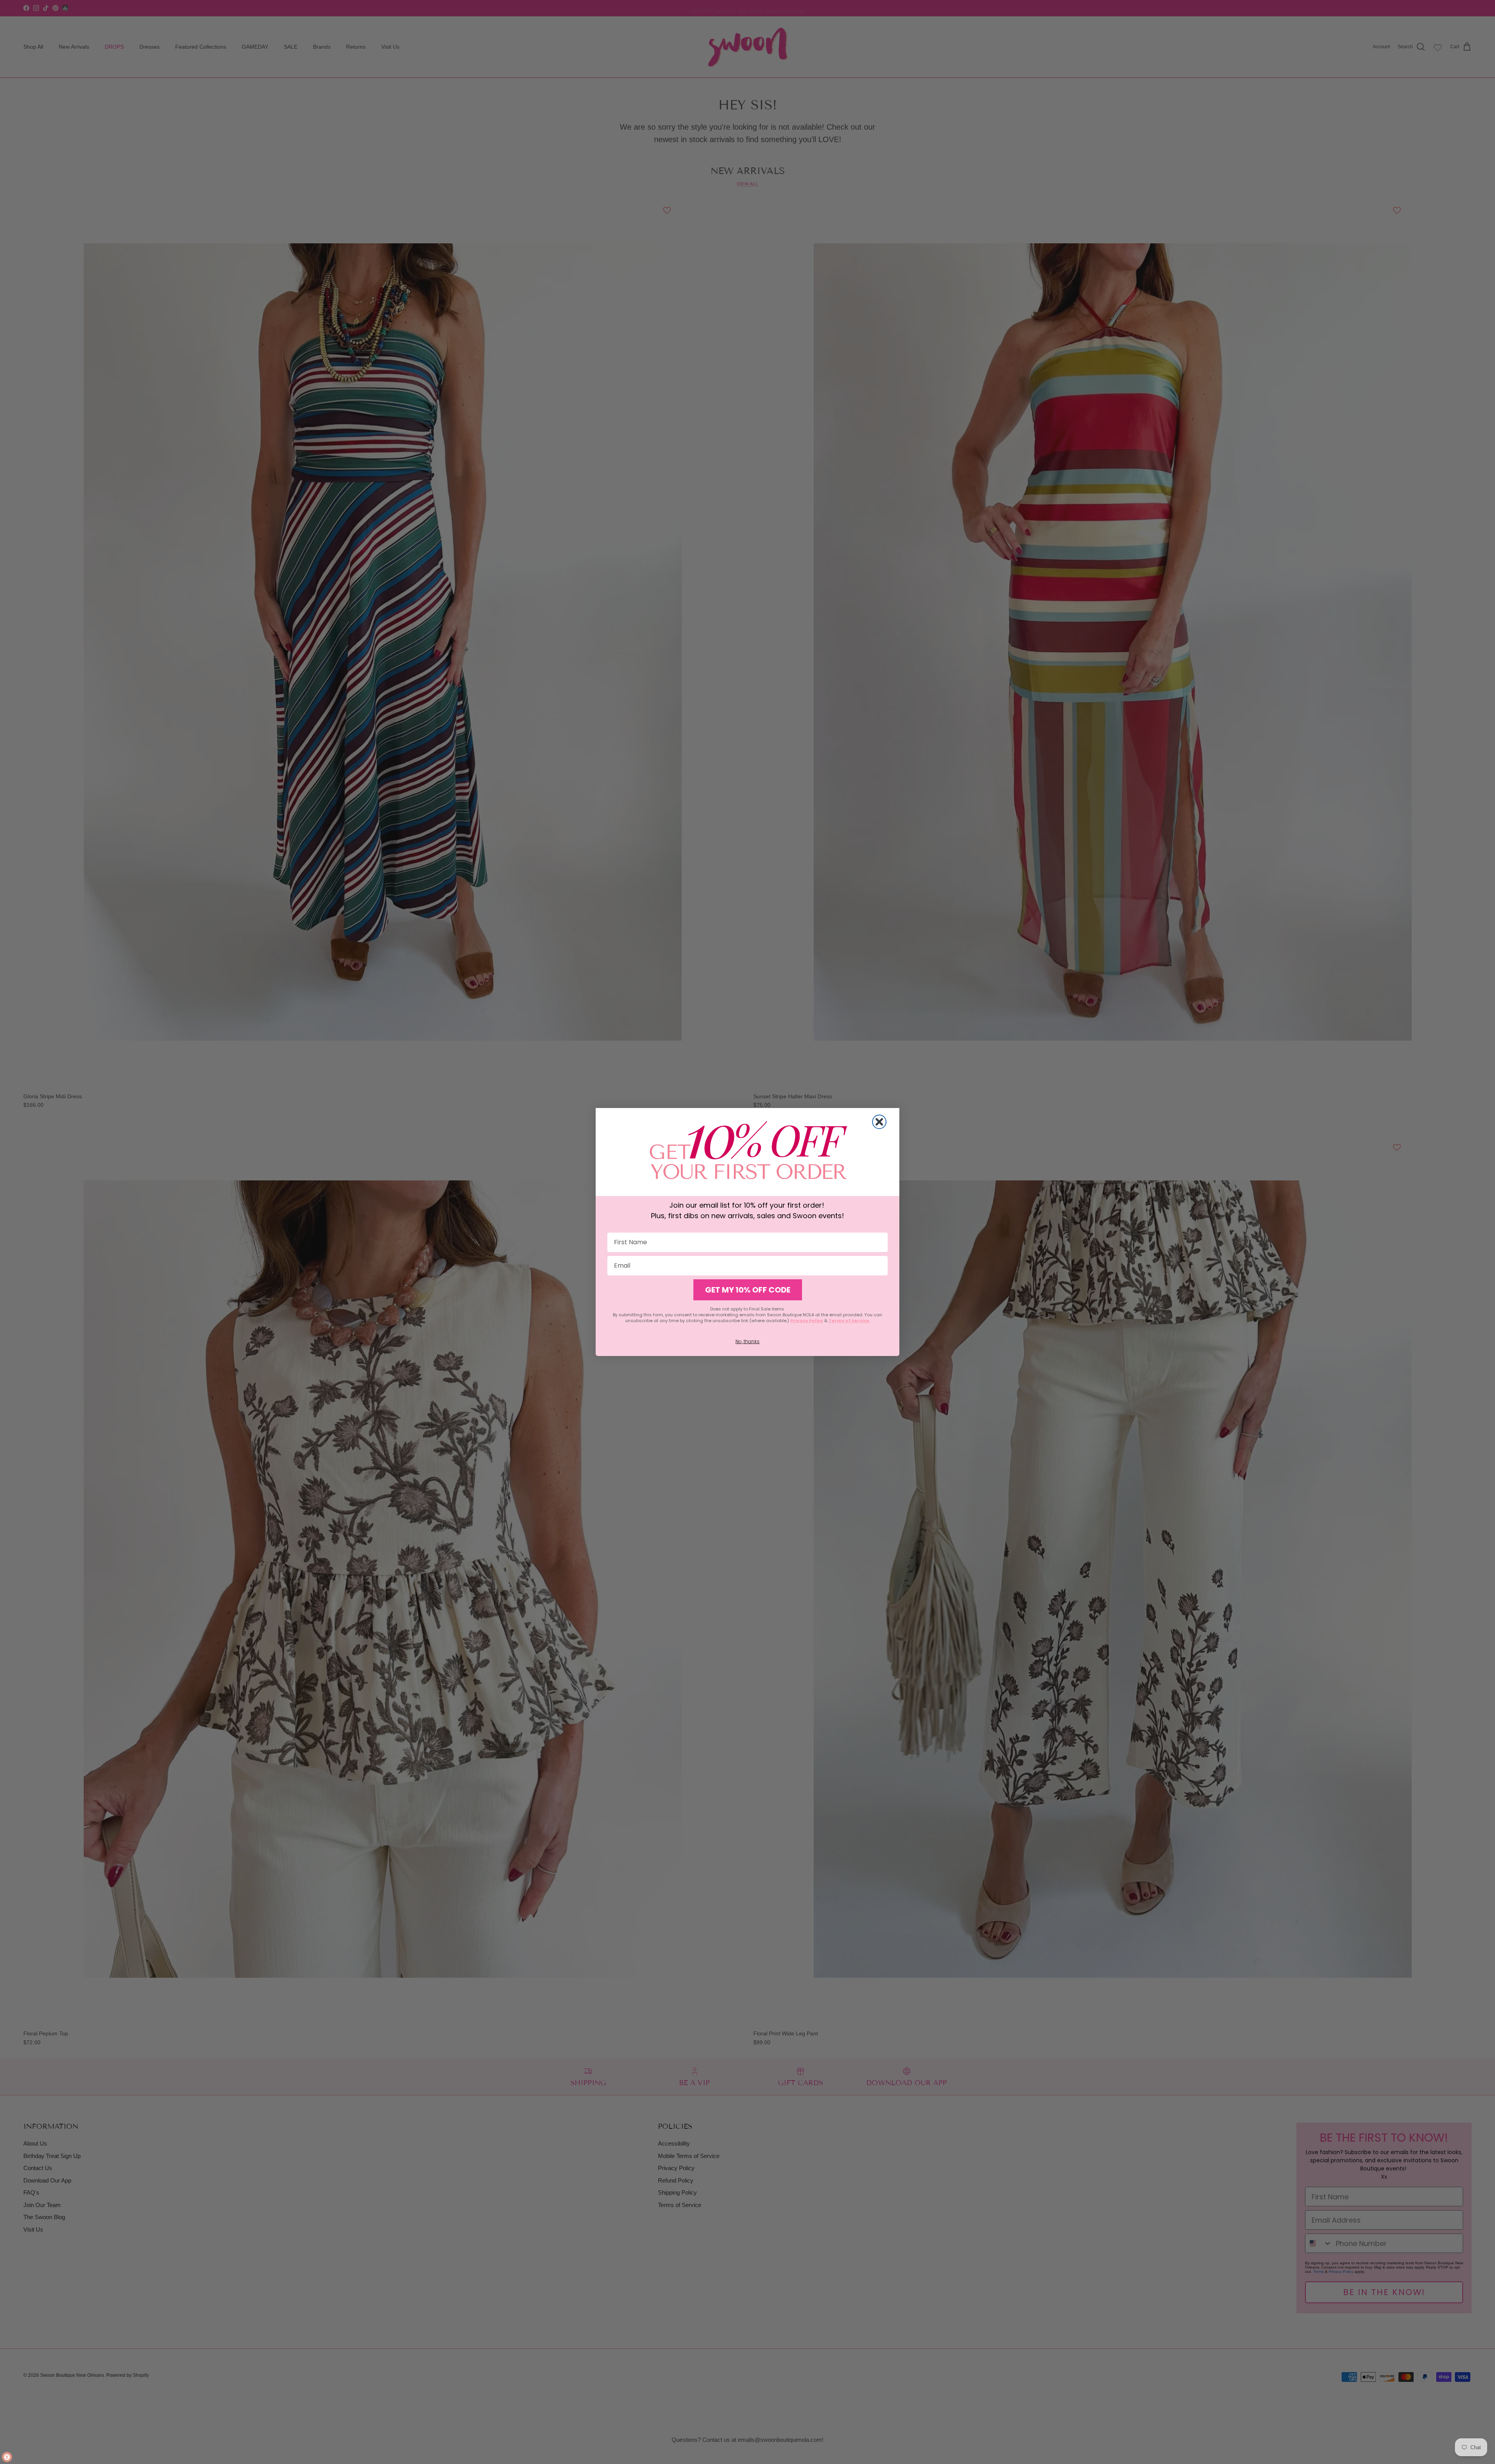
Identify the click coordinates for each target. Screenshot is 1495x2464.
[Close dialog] (879, 1122)
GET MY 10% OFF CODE (748, 1290)
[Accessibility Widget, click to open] (7, 2457)
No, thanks (747, 1341)
